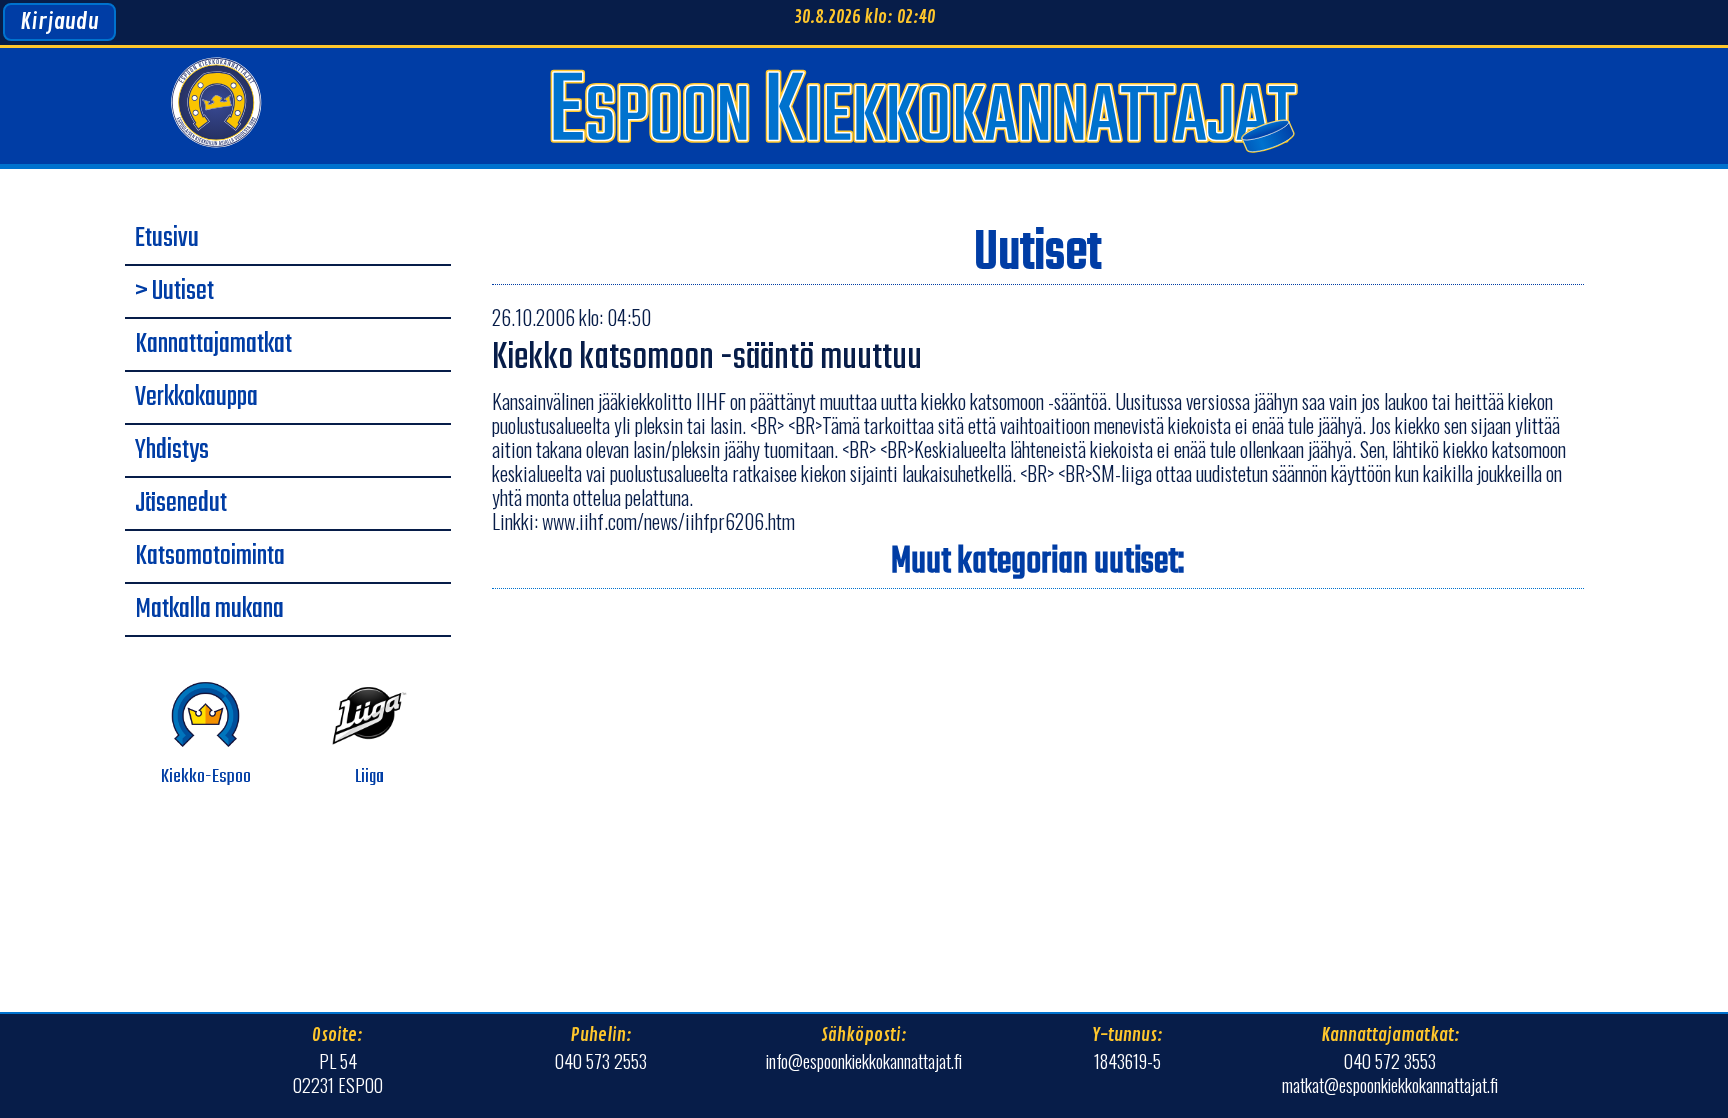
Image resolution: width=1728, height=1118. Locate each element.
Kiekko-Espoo (206, 777)
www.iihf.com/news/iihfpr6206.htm (668, 521)
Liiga (369, 777)
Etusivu (167, 239)
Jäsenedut (181, 504)
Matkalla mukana (209, 610)
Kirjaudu (59, 22)
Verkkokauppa (196, 398)
